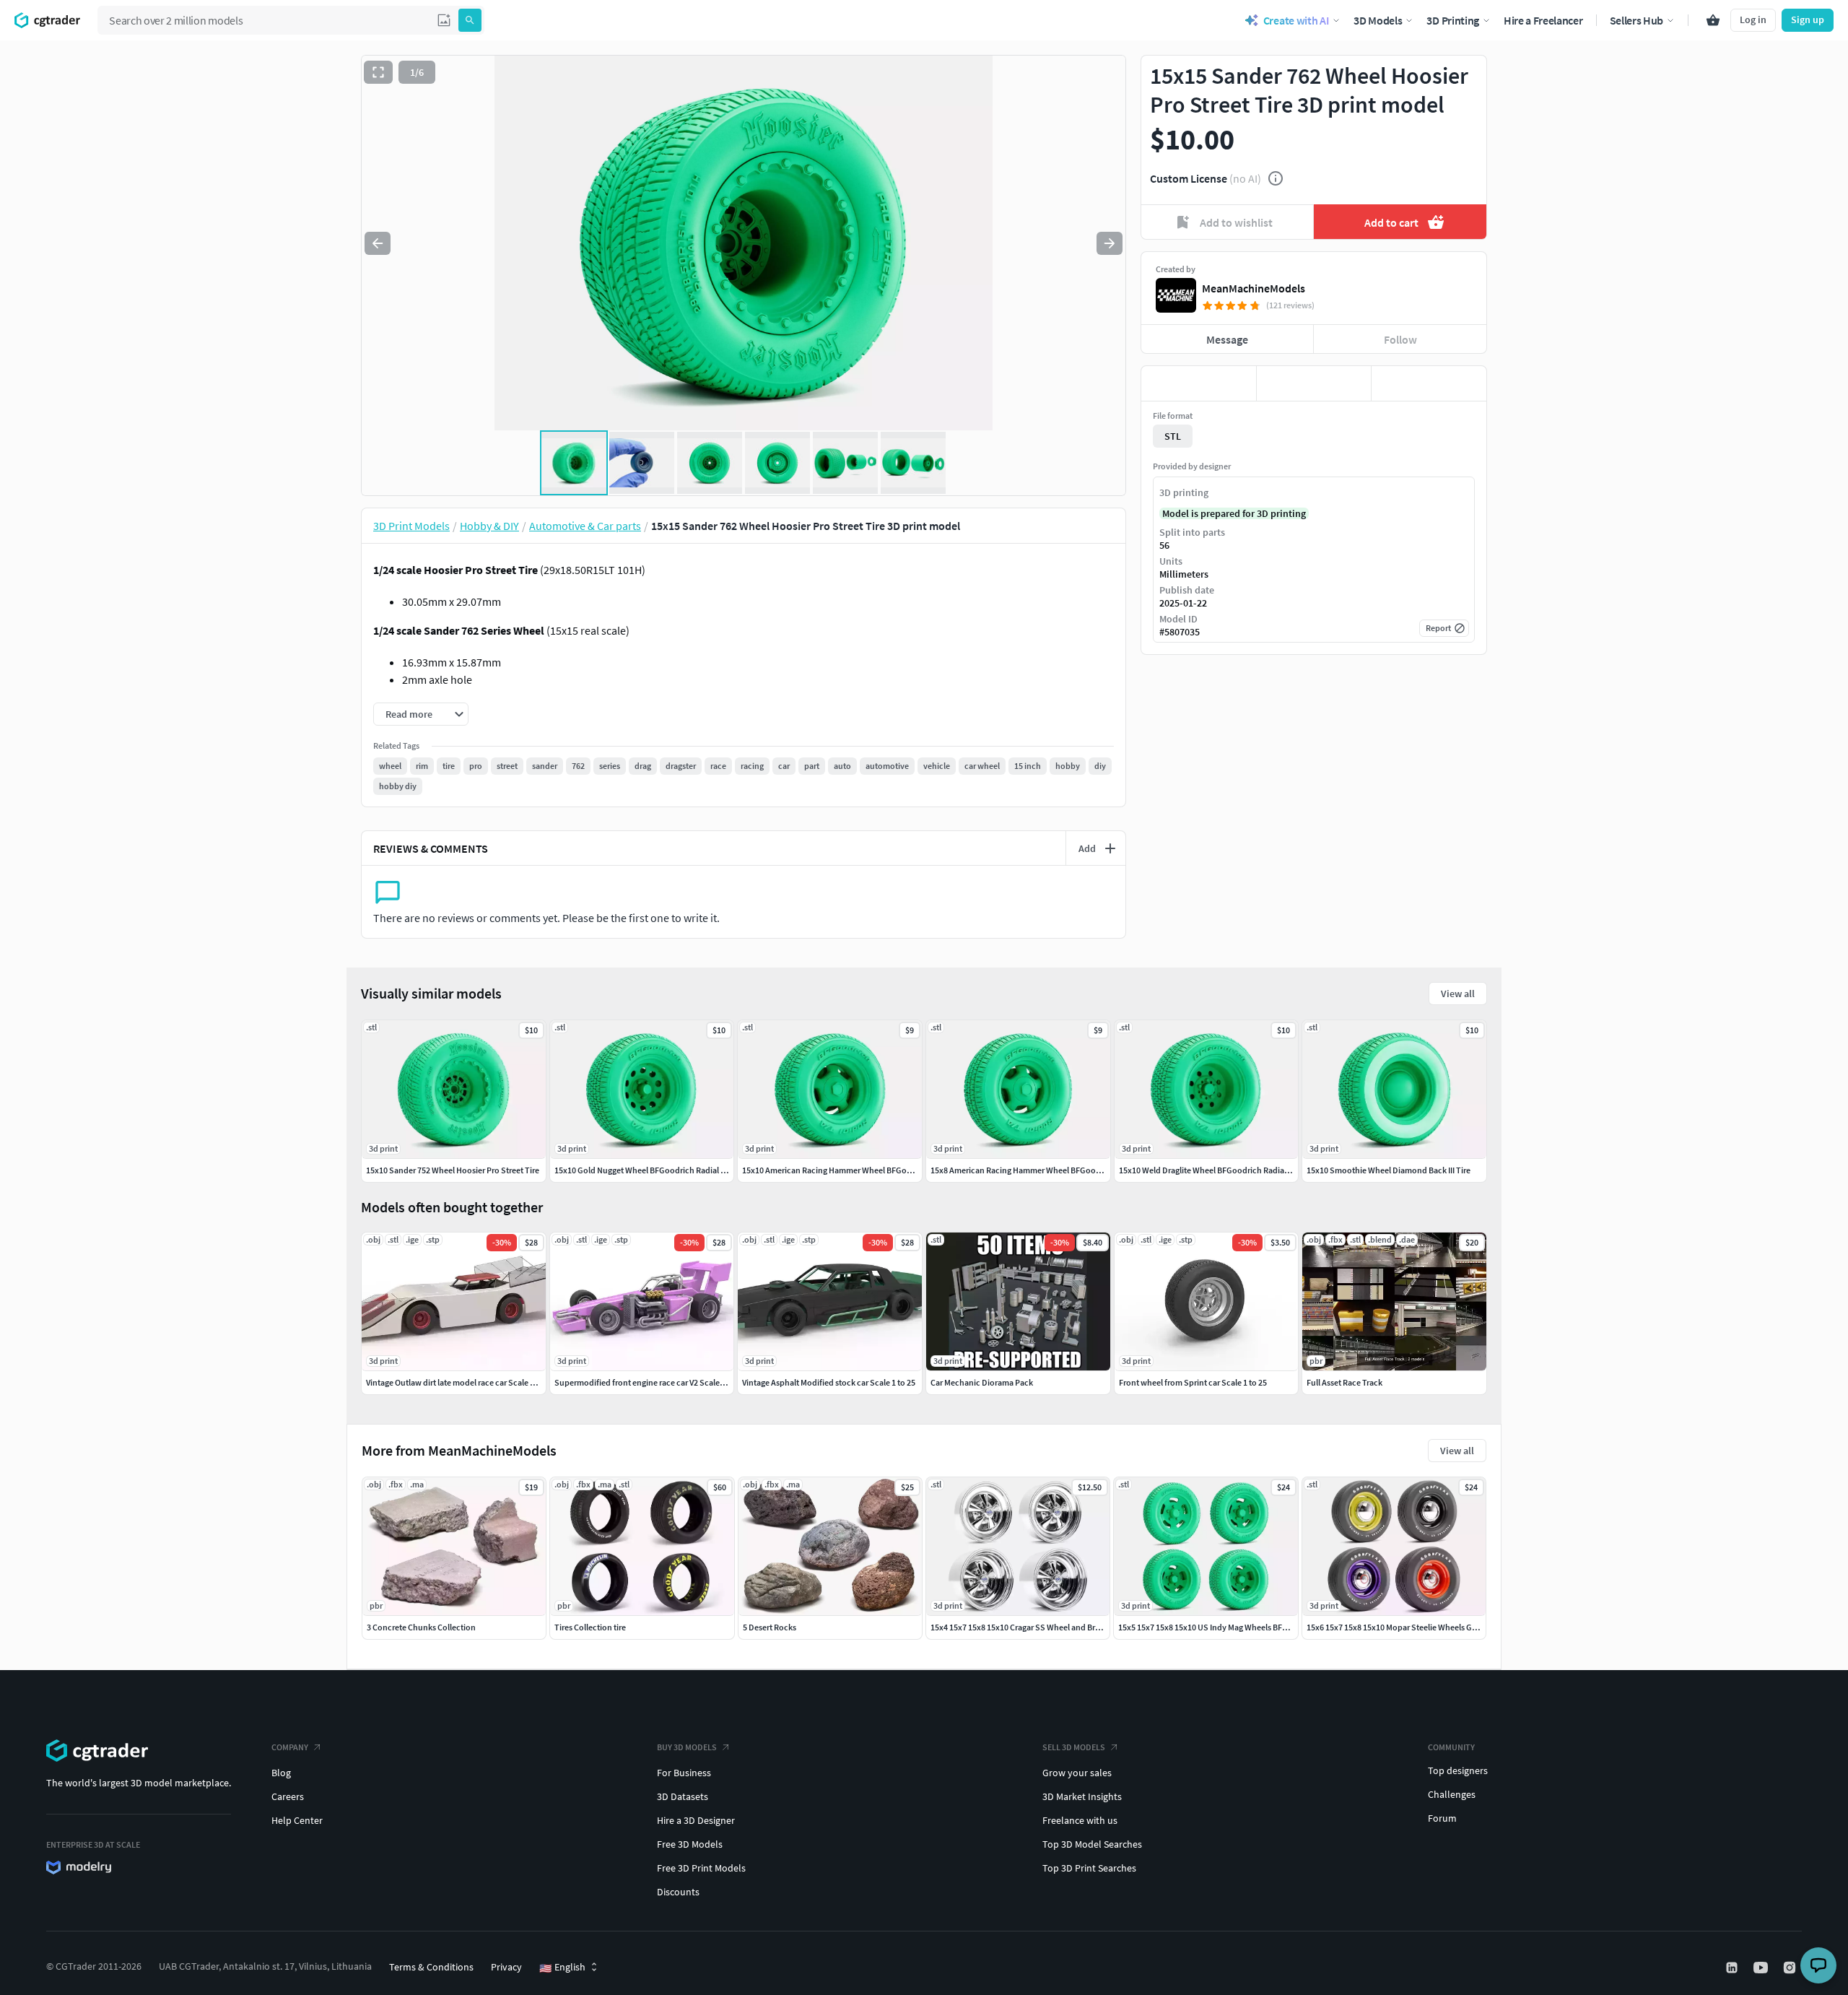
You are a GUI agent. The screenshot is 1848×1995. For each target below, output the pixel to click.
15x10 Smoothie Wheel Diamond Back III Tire (1389, 1170)
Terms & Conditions (431, 1967)
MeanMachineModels (1254, 288)
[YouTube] (1762, 1968)
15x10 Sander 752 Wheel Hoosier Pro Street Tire (453, 1170)
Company (290, 1747)
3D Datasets (683, 1796)
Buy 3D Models (687, 1747)
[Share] (1429, 383)
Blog (281, 1773)
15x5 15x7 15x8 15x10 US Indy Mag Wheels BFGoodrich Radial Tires (1240, 1627)
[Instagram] (1791, 1968)
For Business (684, 1773)
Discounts (678, 1892)
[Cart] (1713, 20)
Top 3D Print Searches (1089, 1868)
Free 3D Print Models (701, 1868)
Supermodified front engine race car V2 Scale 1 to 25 (650, 1382)
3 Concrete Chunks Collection (421, 1627)
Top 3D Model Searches (1092, 1844)
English (562, 1968)
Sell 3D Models (1074, 1747)
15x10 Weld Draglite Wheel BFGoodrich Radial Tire (1211, 1170)
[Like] (1199, 383)
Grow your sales (1077, 1773)
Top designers (1458, 1770)
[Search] (470, 20)
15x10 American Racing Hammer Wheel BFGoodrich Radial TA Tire (863, 1170)
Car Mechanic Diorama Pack (982, 1382)
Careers (288, 1796)
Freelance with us (1080, 1820)
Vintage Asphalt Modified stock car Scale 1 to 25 (829, 1382)
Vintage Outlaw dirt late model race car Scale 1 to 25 (460, 1382)
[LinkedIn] (1733, 1968)
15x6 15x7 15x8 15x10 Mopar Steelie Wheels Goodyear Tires (1415, 1627)
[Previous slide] (378, 243)
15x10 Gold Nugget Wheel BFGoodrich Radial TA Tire (650, 1170)
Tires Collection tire (590, 1627)
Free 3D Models (690, 1844)
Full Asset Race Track (1344, 1382)
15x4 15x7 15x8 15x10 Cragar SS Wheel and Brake (1019, 1627)
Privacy (506, 1967)
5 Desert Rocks (770, 1627)
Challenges (1452, 1794)
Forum (1442, 1818)
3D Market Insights (1082, 1796)
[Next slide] (1110, 243)
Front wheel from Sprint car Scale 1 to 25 (1193, 1382)
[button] (444, 20)
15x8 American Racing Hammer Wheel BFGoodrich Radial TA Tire (1049, 1170)
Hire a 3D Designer (696, 1820)
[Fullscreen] (378, 72)
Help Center (297, 1820)
